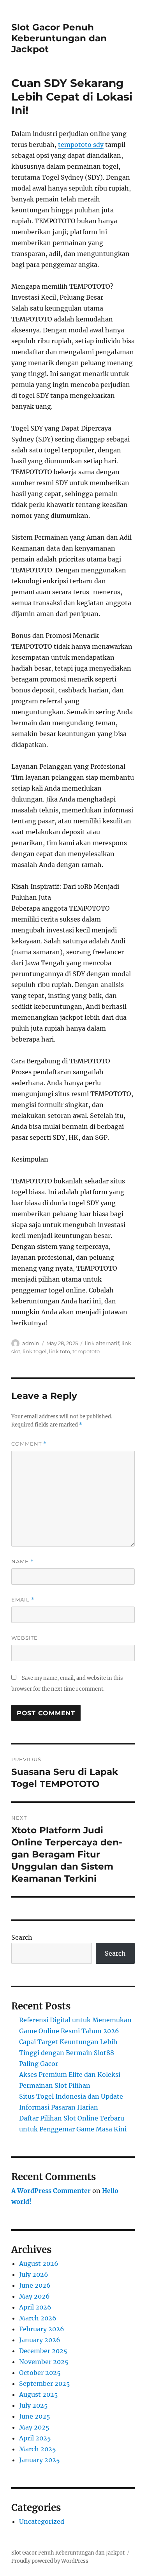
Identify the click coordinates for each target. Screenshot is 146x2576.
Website (25, 1638)
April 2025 (35, 2438)
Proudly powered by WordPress (50, 2561)
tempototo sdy (81, 145)
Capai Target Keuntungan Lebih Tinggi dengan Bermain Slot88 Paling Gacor (68, 2053)
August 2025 (39, 2394)
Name (23, 1562)
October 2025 (40, 2373)
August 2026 (39, 2263)
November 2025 (44, 2362)
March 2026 (38, 2318)
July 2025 (33, 2405)
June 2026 (35, 2285)
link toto (60, 1351)
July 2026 (34, 2274)
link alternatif (102, 1343)
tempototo (86, 1351)
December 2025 (43, 2351)
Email (23, 1600)
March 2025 (38, 2449)
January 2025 (40, 2460)
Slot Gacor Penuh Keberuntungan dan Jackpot (59, 38)
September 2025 (45, 2384)
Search (22, 1937)
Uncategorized (42, 2521)
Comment (29, 1444)
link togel (35, 1351)
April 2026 (35, 2307)
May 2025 (34, 2427)
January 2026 (40, 2340)
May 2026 (34, 2296)
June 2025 (35, 2416)
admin (31, 1343)
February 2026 (42, 2329)
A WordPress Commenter (51, 2191)
